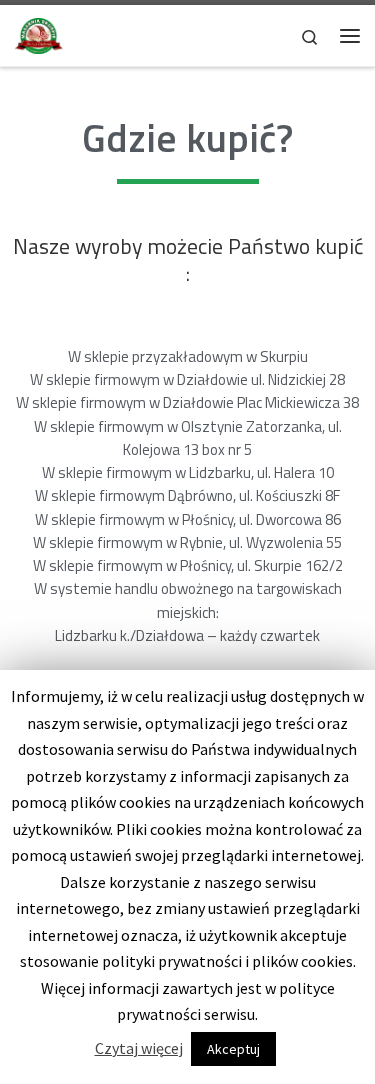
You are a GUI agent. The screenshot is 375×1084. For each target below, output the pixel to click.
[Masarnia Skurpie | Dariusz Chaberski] (39, 33)
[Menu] (350, 36)
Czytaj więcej (139, 1048)
